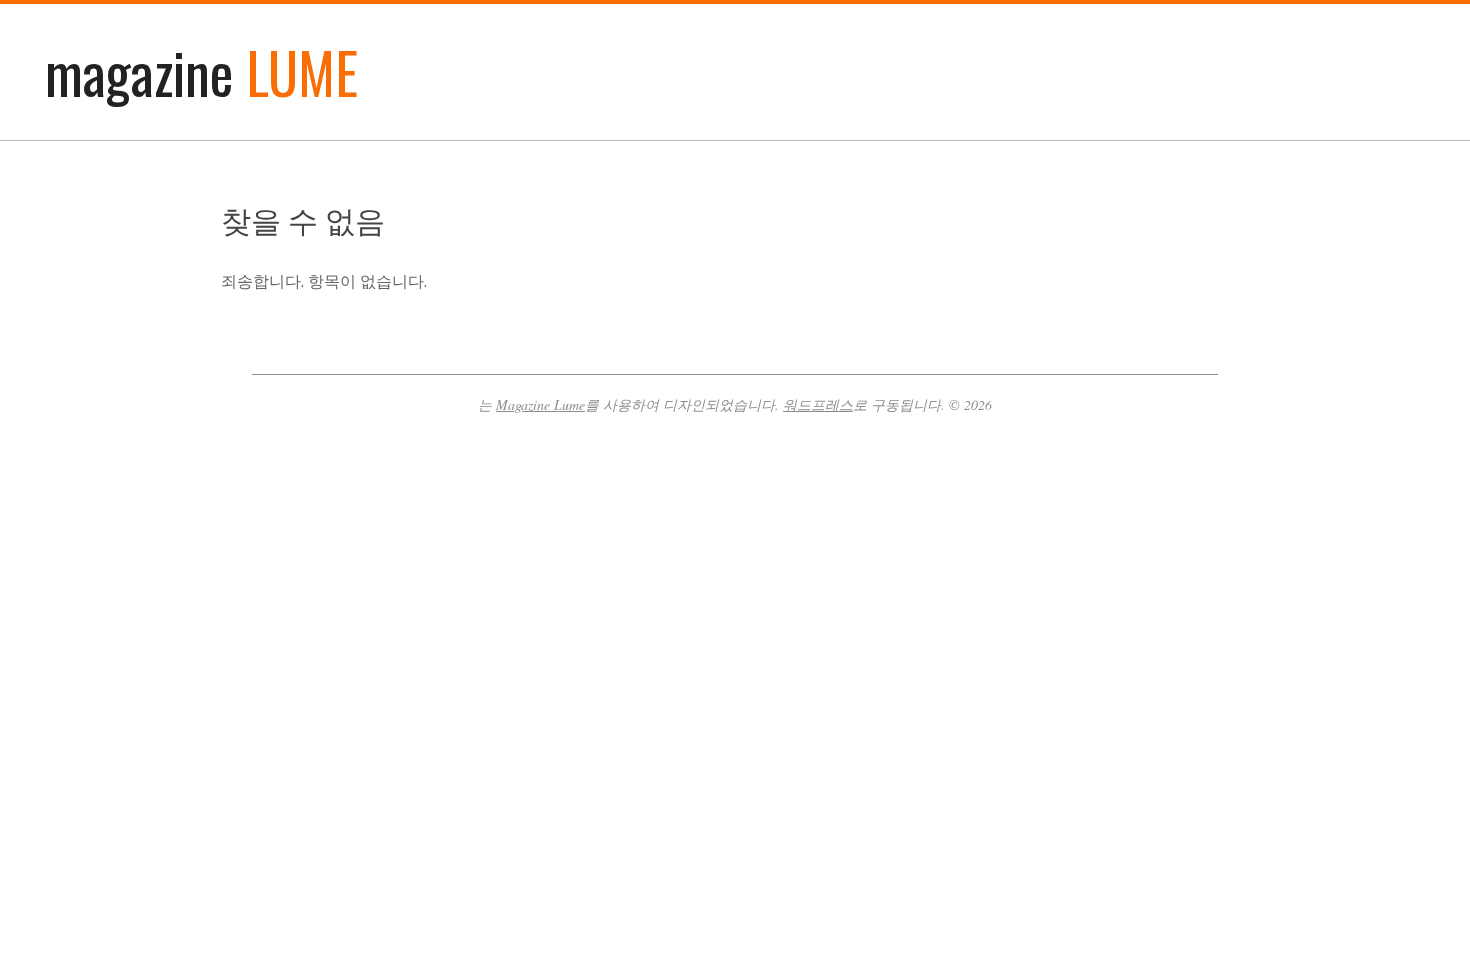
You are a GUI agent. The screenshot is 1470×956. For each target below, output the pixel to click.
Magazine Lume (540, 404)
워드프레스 (818, 404)
